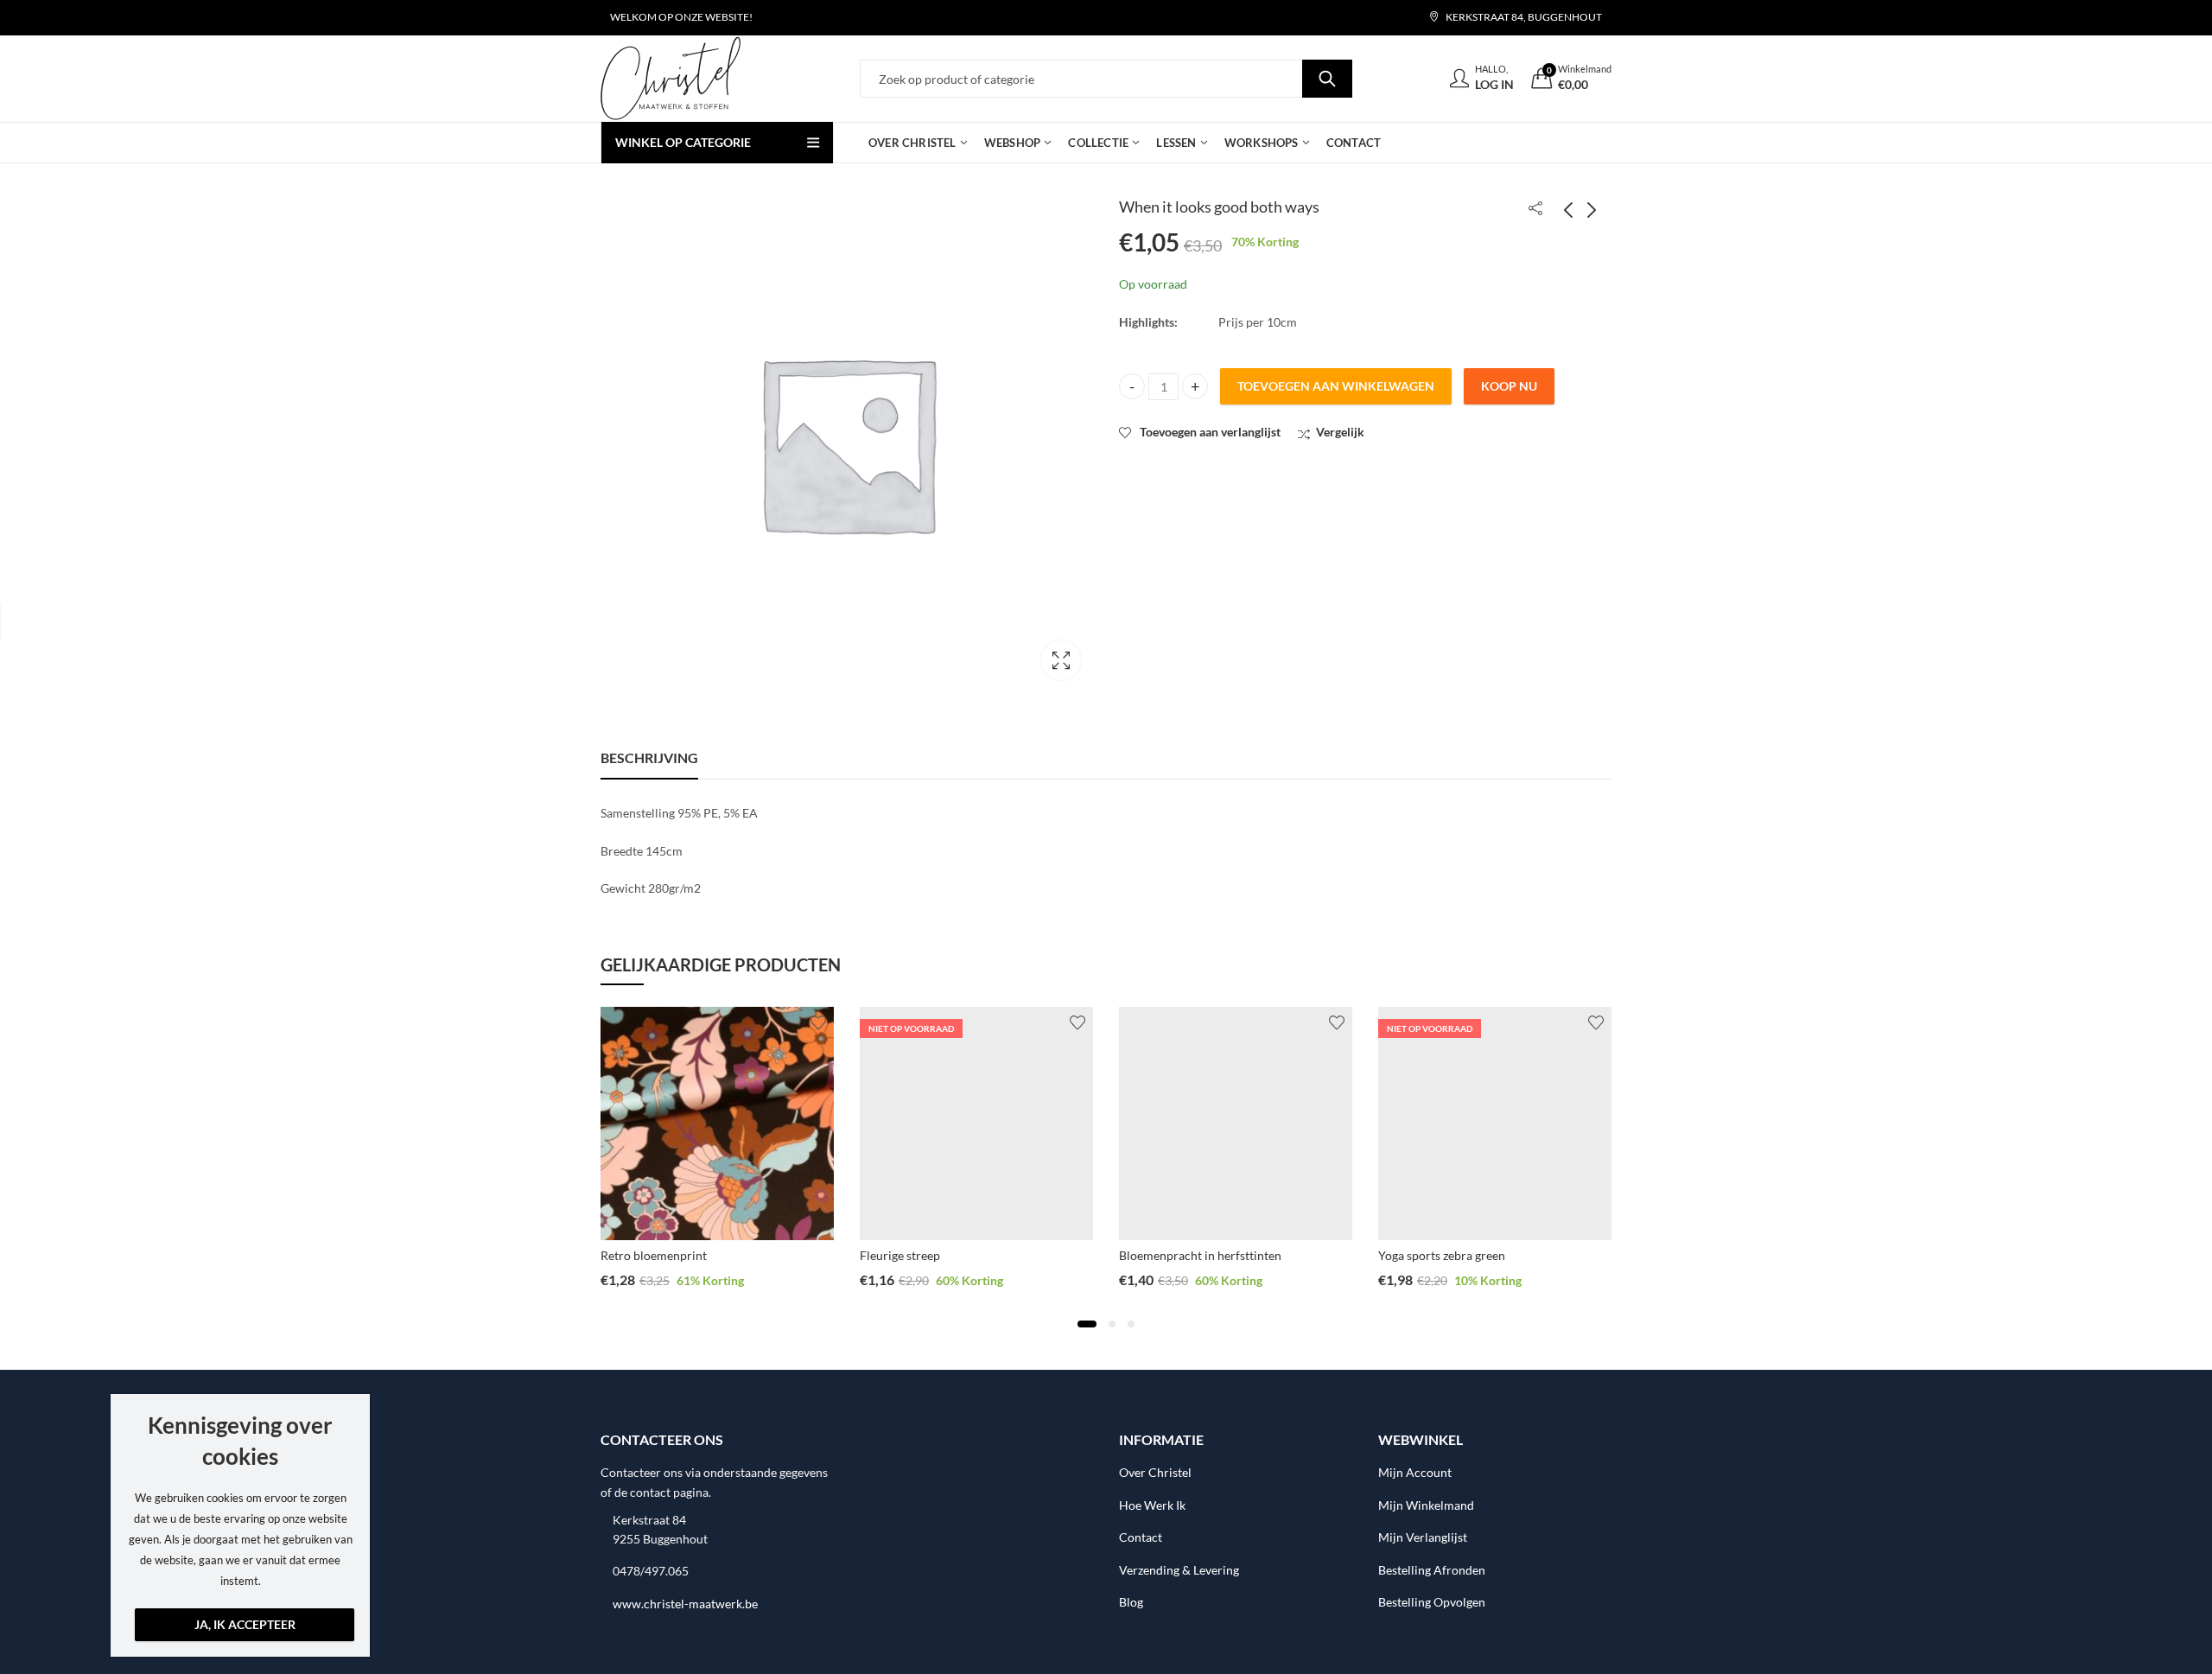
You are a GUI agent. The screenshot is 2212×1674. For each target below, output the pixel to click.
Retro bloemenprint (654, 1255)
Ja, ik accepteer (245, 1624)
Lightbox (1061, 660)
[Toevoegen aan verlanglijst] (818, 1022)
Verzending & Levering (1179, 1570)
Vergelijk (1340, 432)
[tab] (649, 758)
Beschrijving (649, 757)
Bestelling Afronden (1432, 1570)
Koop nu (1509, 386)
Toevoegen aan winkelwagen (1336, 386)
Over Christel (1155, 1472)
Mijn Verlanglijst (1423, 1537)
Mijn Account (1415, 1472)
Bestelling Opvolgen (1432, 1602)
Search (1327, 79)
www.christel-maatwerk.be (685, 1604)
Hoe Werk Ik (1152, 1505)
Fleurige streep (900, 1255)
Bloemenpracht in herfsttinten (1200, 1255)
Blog (1131, 1602)
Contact (1141, 1537)
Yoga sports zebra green (1442, 1255)
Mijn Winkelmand (1426, 1505)
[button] (1087, 1324)
